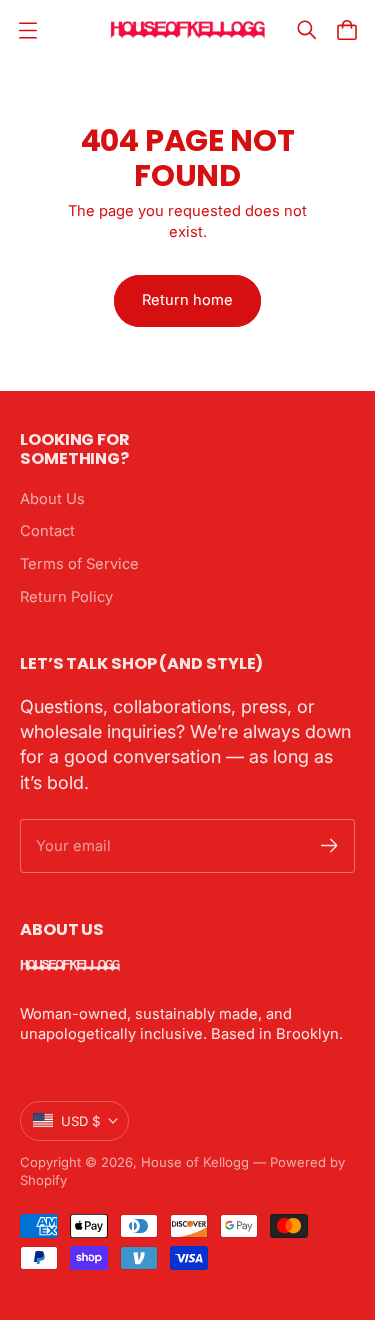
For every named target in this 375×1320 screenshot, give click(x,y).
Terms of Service (79, 564)
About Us (52, 499)
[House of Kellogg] (187, 30)
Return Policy (66, 597)
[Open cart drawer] (347, 30)
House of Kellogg (195, 1162)
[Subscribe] (329, 845)
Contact (47, 531)
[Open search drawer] (307, 30)
